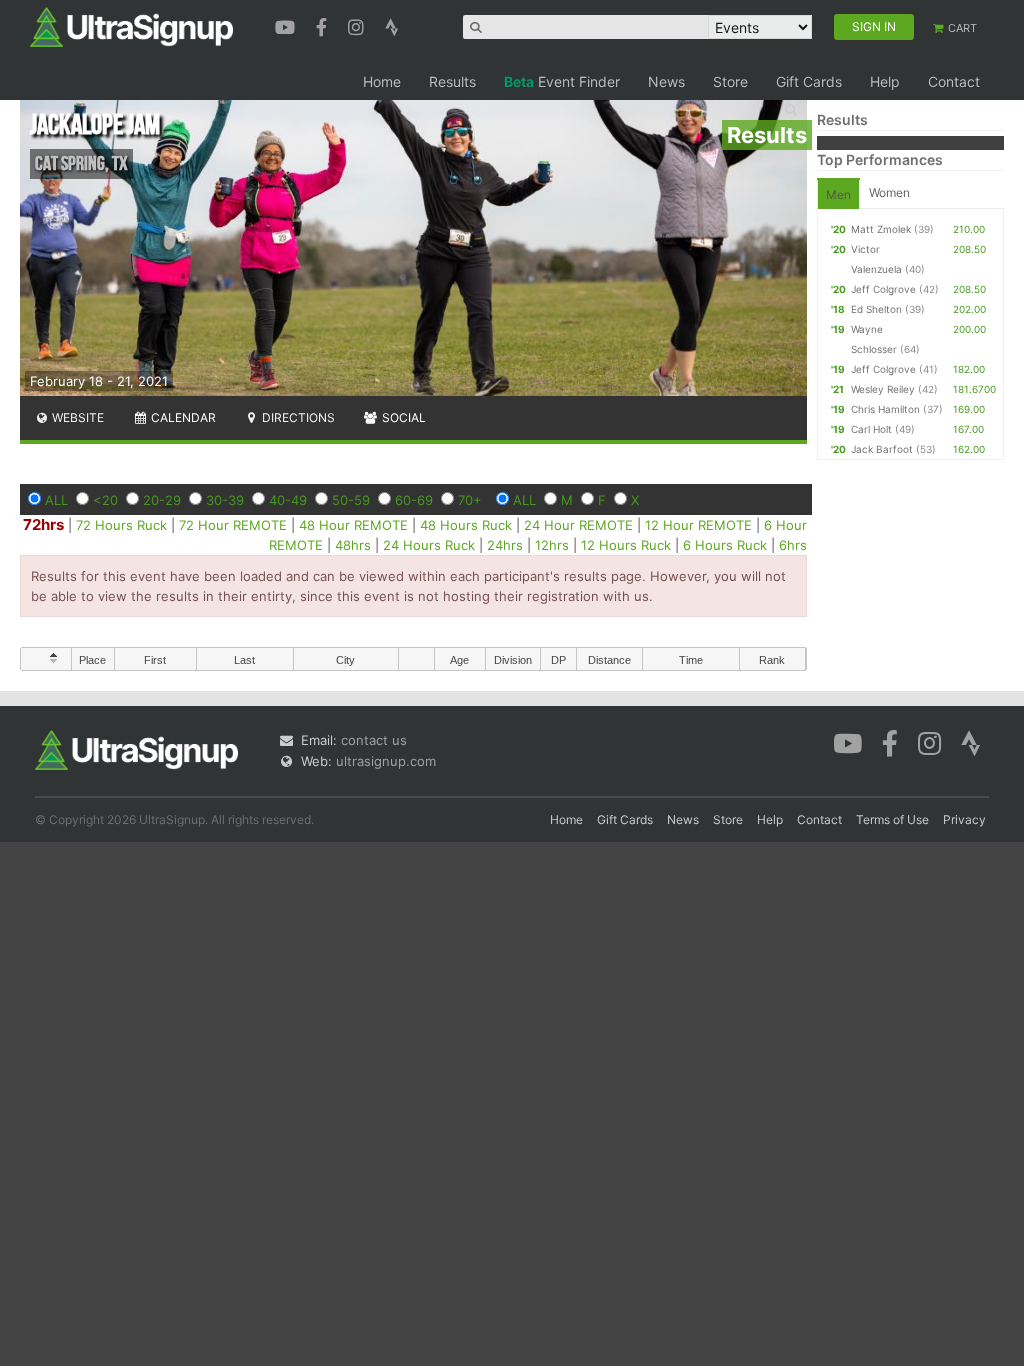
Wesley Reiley (883, 389)
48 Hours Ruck (466, 525)
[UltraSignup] (131, 26)
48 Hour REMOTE (353, 525)
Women (889, 192)
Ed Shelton (876, 309)
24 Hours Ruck (429, 545)
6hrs (793, 545)
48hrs (353, 545)
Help (885, 81)
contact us (374, 740)
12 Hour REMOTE (698, 525)
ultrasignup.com (386, 761)
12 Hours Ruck (626, 545)
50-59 (351, 500)
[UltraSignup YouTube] (287, 25)
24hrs (505, 545)
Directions (297, 417)
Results (452, 81)
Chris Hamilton (885, 409)
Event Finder (562, 81)
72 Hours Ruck (121, 525)
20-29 (162, 500)
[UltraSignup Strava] (392, 25)
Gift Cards (809, 81)
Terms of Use (892, 819)
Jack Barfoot (882, 449)
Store (730, 81)
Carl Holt (871, 429)
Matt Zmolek (881, 229)
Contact (954, 81)
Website (76, 417)
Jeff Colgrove (883, 289)
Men (838, 194)
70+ (470, 500)
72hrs (43, 524)
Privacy (964, 819)
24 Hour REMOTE (578, 525)
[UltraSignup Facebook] (324, 25)
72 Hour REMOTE (233, 525)
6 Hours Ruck (725, 545)
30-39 (225, 500)
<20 (105, 500)
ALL (56, 500)
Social (402, 417)
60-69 (414, 500)
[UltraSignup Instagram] (358, 25)
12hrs (552, 545)
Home (382, 81)
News (666, 81)
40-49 (288, 500)
